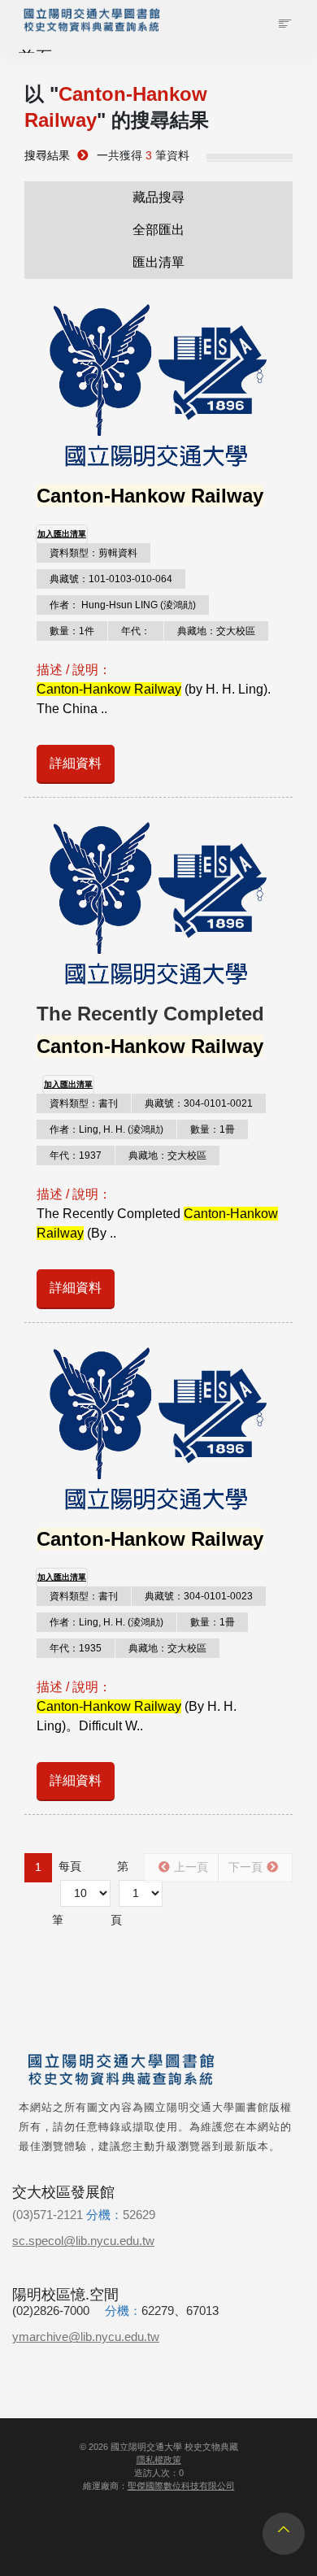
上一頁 (191, 1867)
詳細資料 (76, 763)
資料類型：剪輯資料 (93, 553)
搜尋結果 (47, 156)
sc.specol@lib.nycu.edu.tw (83, 2241)
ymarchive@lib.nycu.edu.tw (86, 2337)
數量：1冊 (213, 1129)
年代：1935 (76, 1648)
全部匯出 (158, 230)
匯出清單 (158, 262)
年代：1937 (76, 1155)
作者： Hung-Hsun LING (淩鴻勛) (123, 605)
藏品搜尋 (158, 197)
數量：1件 (72, 631)
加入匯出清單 (62, 534)
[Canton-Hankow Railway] (158, 385)
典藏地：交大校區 (216, 631)
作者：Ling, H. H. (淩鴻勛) (106, 1129)
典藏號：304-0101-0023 (199, 1596)
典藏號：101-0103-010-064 (111, 579)
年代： (136, 631)
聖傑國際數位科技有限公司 (181, 2486)
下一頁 (245, 1867)
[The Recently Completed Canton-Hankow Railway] (158, 903)
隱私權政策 (159, 2460)
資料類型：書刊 (84, 1103)
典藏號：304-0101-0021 (199, 1103)
